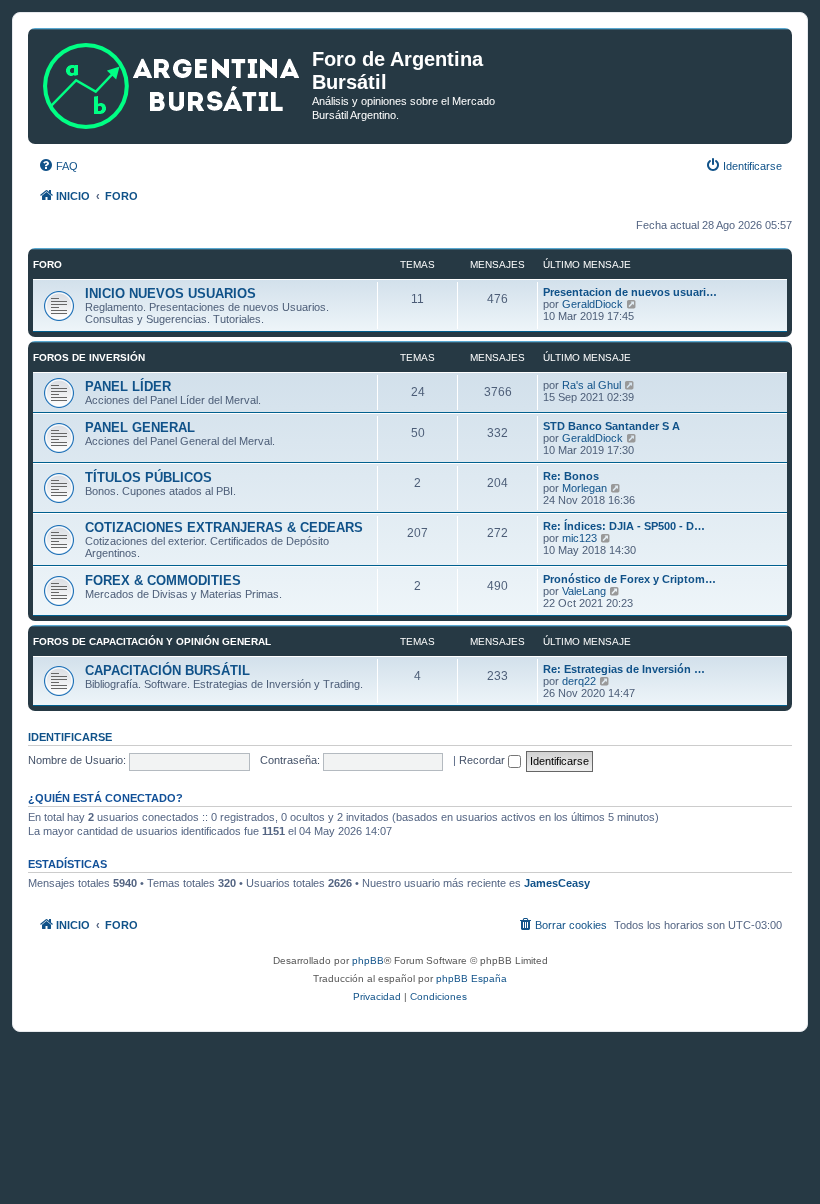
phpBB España (471, 978)
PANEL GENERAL (140, 427)
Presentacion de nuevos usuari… (630, 292)
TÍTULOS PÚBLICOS (148, 477)
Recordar (483, 760)
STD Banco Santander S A (611, 426)
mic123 (579, 538)
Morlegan (584, 488)
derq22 (579, 681)
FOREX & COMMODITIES (163, 580)
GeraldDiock (592, 304)
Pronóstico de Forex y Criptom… (629, 579)
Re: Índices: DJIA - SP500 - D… (624, 526)
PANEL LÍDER (128, 386)
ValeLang (584, 591)
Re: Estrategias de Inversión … (624, 669)
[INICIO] (172, 82)
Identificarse (70, 737)
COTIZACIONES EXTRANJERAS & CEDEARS (224, 527)
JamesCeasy (557, 883)
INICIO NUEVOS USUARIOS (170, 293)
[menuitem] (58, 166)
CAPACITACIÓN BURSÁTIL (167, 670)
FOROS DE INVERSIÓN (89, 357)
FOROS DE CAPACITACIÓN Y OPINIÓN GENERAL (152, 641)
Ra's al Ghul (591, 385)
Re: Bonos (571, 476)
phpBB (368, 960)
